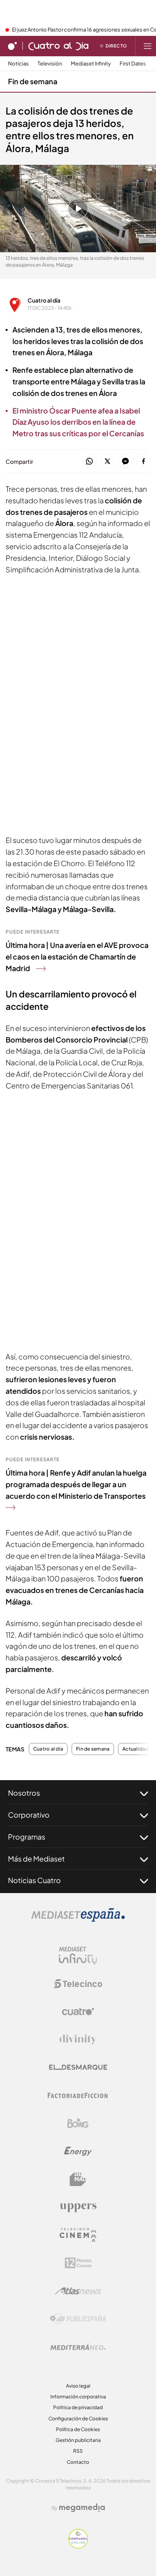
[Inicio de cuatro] (12, 46)
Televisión (50, 64)
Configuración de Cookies (78, 2419)
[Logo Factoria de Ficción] (78, 2095)
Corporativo (29, 1815)
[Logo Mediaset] (78, 1919)
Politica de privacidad (78, 2407)
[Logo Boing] (78, 2123)
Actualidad (135, 1749)
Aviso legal (78, 2386)
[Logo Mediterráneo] (78, 2347)
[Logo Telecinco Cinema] (78, 2235)
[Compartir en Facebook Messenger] (125, 462)
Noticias (18, 64)
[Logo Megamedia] (82, 2508)
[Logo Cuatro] (78, 2012)
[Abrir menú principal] (148, 46)
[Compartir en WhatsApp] (89, 462)
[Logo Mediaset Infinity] (78, 1956)
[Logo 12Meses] (78, 2263)
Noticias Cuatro (34, 1880)
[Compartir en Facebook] (143, 462)
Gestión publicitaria (78, 2440)
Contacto (78, 2462)
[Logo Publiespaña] (78, 2319)
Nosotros (24, 1793)
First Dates (133, 64)
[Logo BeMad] (78, 2179)
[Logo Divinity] (78, 2040)
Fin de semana (33, 81)
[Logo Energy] (78, 2151)
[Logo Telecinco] (78, 1984)
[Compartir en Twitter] (107, 462)
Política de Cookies (78, 2429)
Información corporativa (78, 2397)
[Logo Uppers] (78, 2207)
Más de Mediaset (36, 1859)
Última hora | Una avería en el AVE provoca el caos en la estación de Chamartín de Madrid (77, 957)
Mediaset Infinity (91, 64)
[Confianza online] (78, 2546)
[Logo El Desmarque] (78, 2067)
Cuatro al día (44, 300)
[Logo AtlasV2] (78, 2291)
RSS (78, 2451)
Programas (27, 1837)
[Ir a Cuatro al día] (58, 46)
